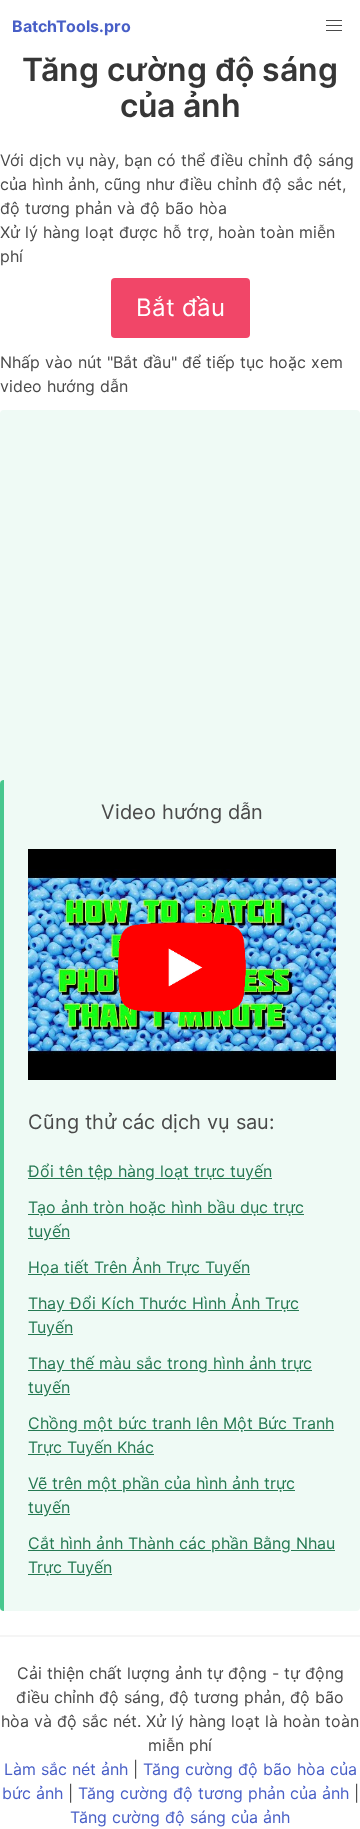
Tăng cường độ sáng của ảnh (180, 1817)
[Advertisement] (180, 590)
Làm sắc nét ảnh (66, 1769)
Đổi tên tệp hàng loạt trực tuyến (150, 1171)
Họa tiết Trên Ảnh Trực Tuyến (139, 1267)
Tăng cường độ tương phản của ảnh (213, 1793)
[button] (334, 26)
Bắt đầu (180, 307)
